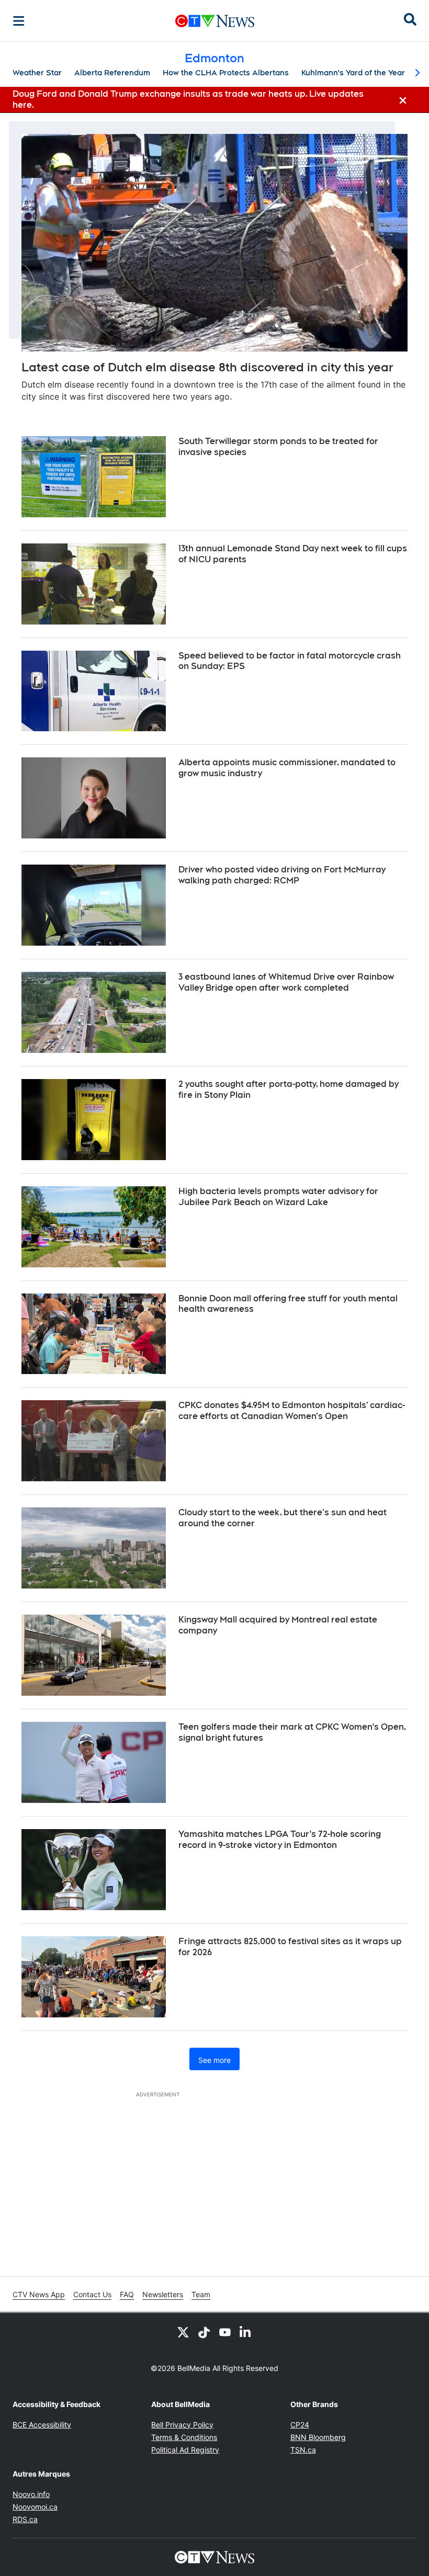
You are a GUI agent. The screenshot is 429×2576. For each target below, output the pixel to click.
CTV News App (39, 2294)
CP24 (300, 2425)
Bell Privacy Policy (182, 2425)
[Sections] (19, 21)
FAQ (127, 2294)
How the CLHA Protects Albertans (226, 73)
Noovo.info (31, 2494)
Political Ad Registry (185, 2450)
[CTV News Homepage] (215, 21)
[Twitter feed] (183, 2332)
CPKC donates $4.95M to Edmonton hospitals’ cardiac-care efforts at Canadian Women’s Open (292, 1411)
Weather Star (37, 73)
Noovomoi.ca (35, 2507)
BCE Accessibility (42, 2425)
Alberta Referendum (112, 73)
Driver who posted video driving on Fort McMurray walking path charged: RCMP (282, 875)
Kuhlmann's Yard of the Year (353, 73)
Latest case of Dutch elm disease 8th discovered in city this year (207, 367)
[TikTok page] (204, 2332)
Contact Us (92, 2294)
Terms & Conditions (184, 2437)
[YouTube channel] (225, 2332)
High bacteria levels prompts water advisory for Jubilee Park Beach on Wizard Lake (278, 1197)
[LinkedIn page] (246, 2332)
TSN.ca (303, 2450)
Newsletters (163, 2294)
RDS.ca (25, 2519)
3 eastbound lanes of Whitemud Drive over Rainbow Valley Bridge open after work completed (286, 982)
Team (201, 2294)
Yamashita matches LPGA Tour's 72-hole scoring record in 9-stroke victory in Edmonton (280, 1840)
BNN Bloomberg (318, 2437)
